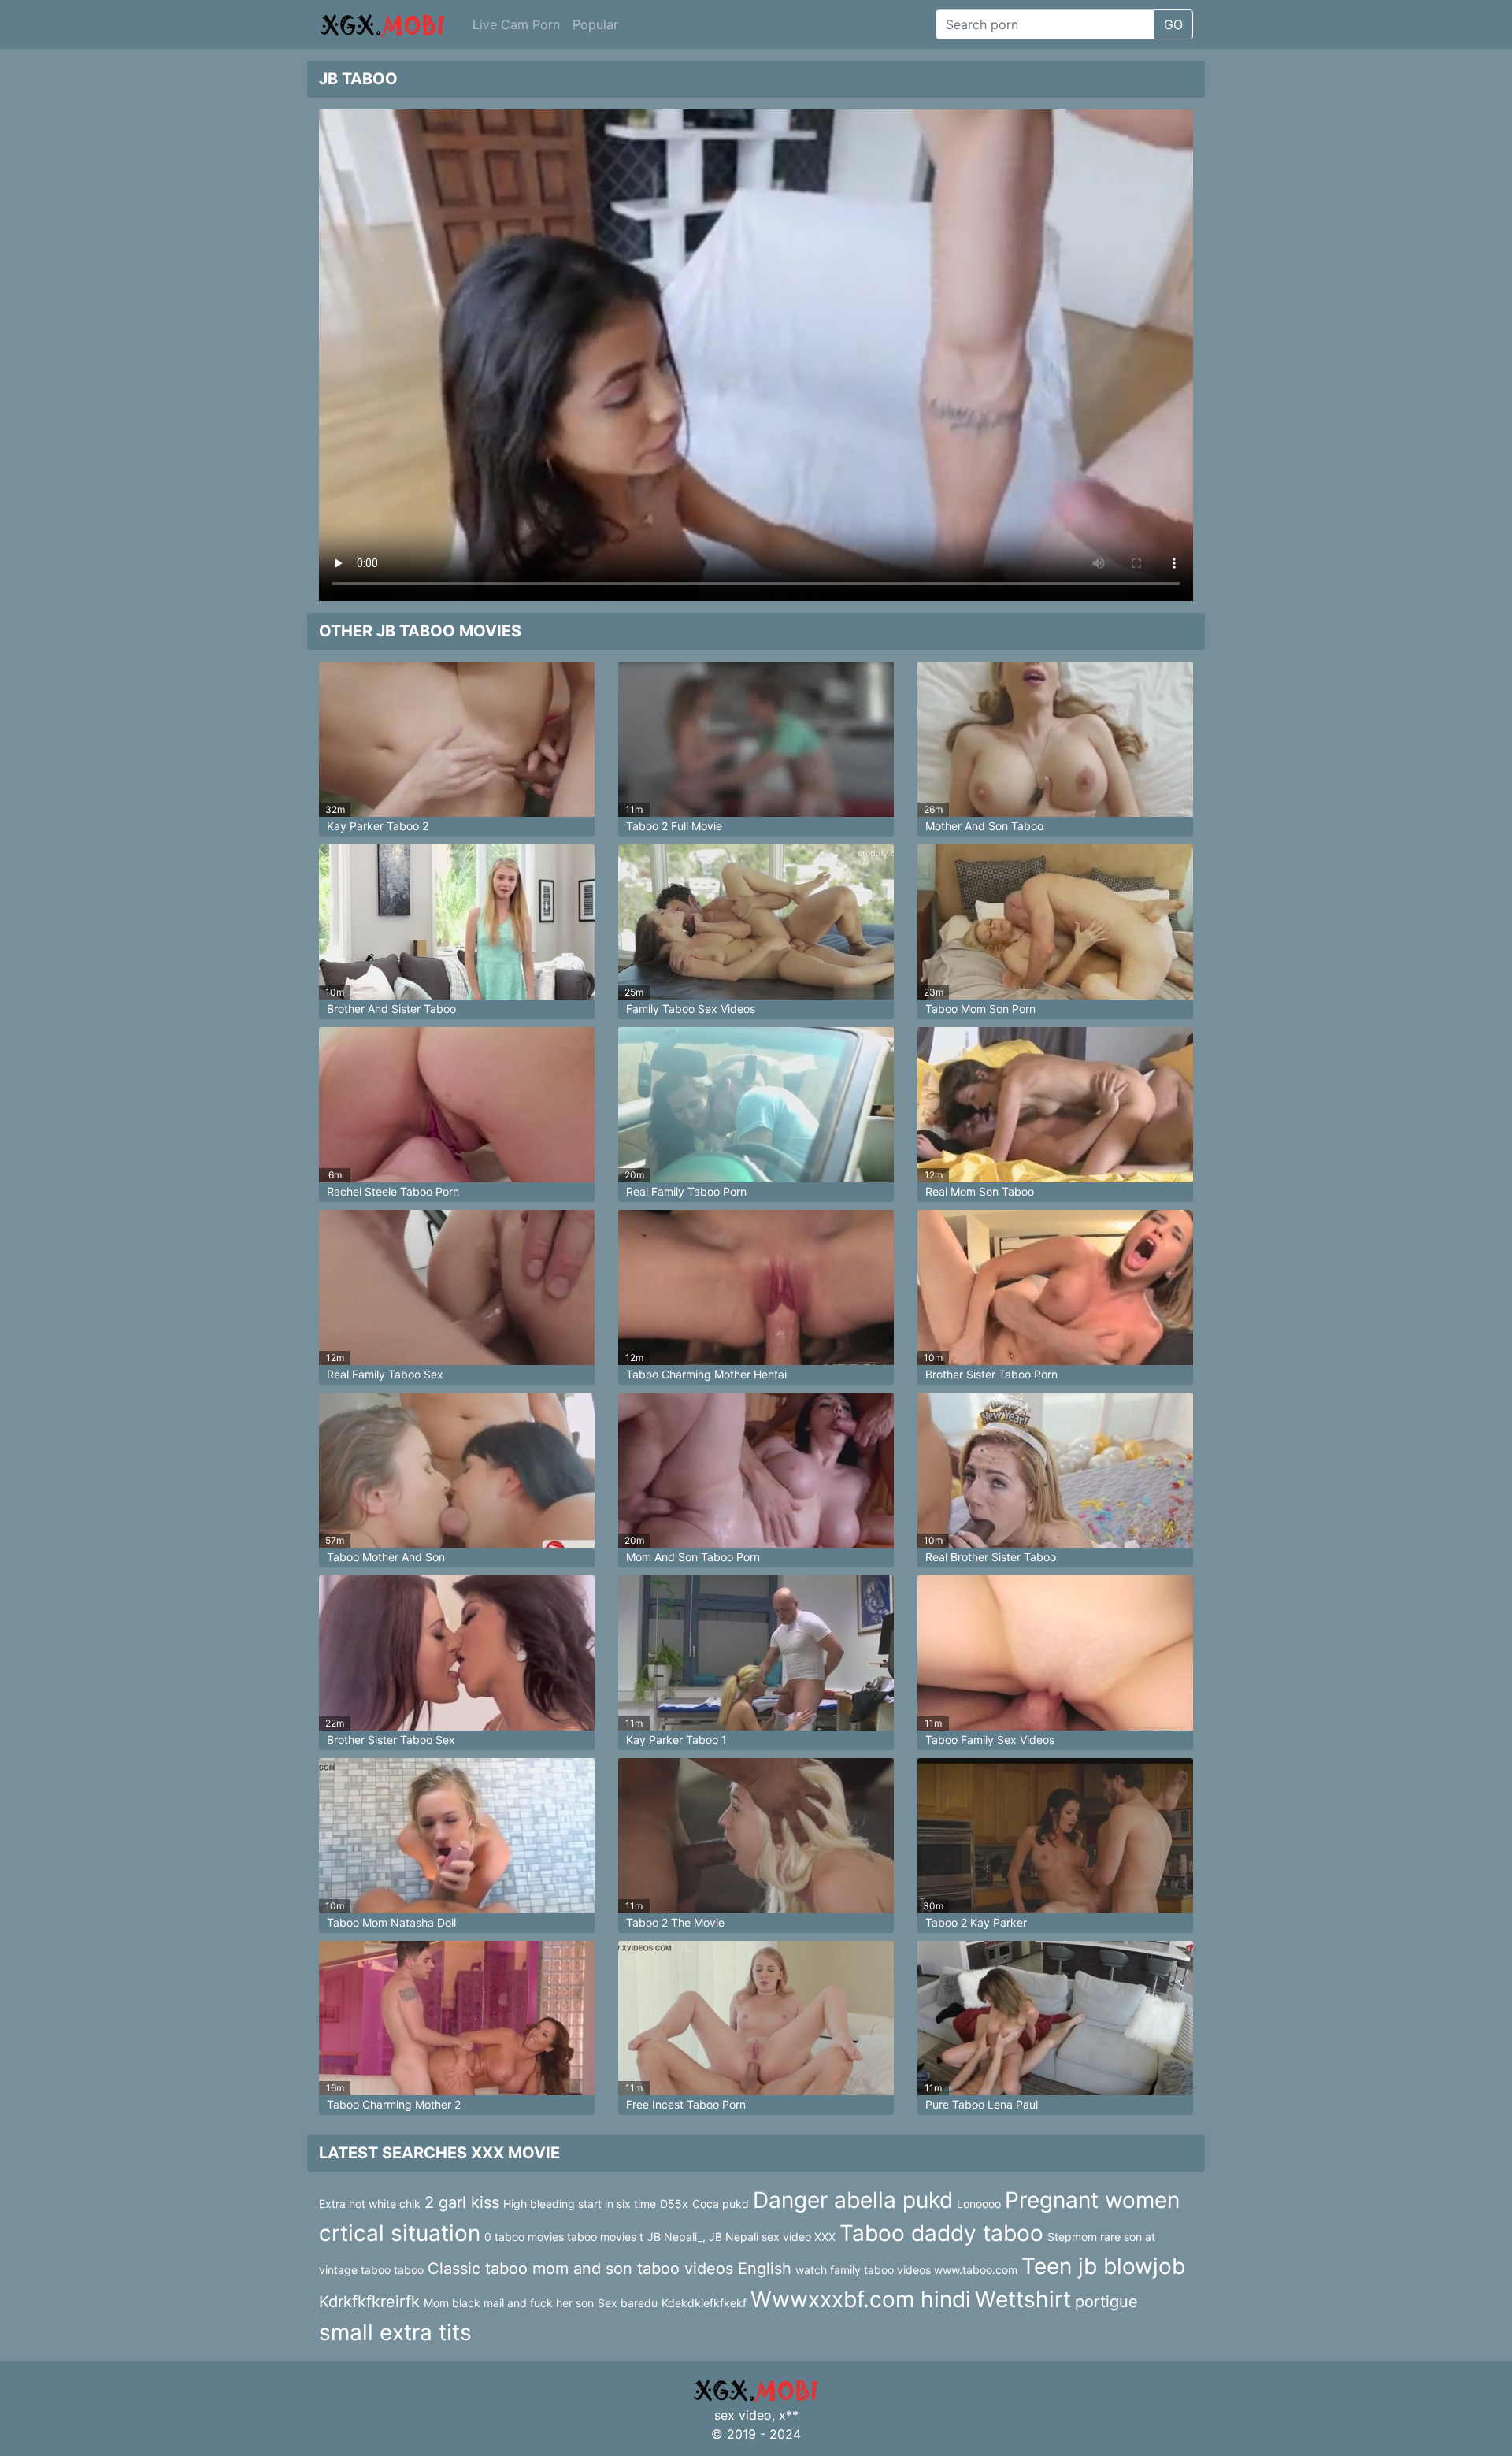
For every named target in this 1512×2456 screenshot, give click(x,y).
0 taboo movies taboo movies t (564, 2237)
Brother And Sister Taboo (391, 1009)
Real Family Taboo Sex (385, 1374)
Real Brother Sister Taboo (991, 1557)
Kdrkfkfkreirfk (369, 2302)
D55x (674, 2204)
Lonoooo (979, 2204)
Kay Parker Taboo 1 (676, 1740)
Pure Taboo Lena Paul (982, 2104)
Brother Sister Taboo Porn (991, 1374)
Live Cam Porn (516, 24)
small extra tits (395, 2332)
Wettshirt (1023, 2299)
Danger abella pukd (853, 2200)
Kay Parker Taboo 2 (378, 826)
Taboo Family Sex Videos (990, 1740)
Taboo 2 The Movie (675, 1922)
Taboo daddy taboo (941, 2233)
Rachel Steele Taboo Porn (393, 1191)
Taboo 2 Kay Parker (976, 1922)
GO (1173, 24)
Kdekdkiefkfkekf (704, 2303)
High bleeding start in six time (580, 2204)
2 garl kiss (462, 2202)
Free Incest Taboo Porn (686, 2104)
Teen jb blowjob (1103, 2266)
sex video (743, 2415)
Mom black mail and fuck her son (509, 2303)
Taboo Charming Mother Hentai (706, 1374)
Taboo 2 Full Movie (674, 826)
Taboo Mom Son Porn (980, 1009)
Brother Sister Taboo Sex (391, 1740)
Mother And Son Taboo (984, 826)
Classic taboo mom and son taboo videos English (610, 2269)
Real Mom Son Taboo (980, 1191)
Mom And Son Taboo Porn (693, 1557)
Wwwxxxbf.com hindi (861, 2299)
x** (789, 2415)
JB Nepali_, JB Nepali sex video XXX (741, 2237)
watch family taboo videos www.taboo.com (906, 2270)
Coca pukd (721, 2204)
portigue (1106, 2302)
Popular (595, 24)
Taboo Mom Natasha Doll (391, 1922)
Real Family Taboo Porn (686, 1191)
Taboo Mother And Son (386, 1557)
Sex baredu (628, 2303)
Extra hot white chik (370, 2204)
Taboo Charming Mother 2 (394, 2104)
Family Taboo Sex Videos (691, 1009)
